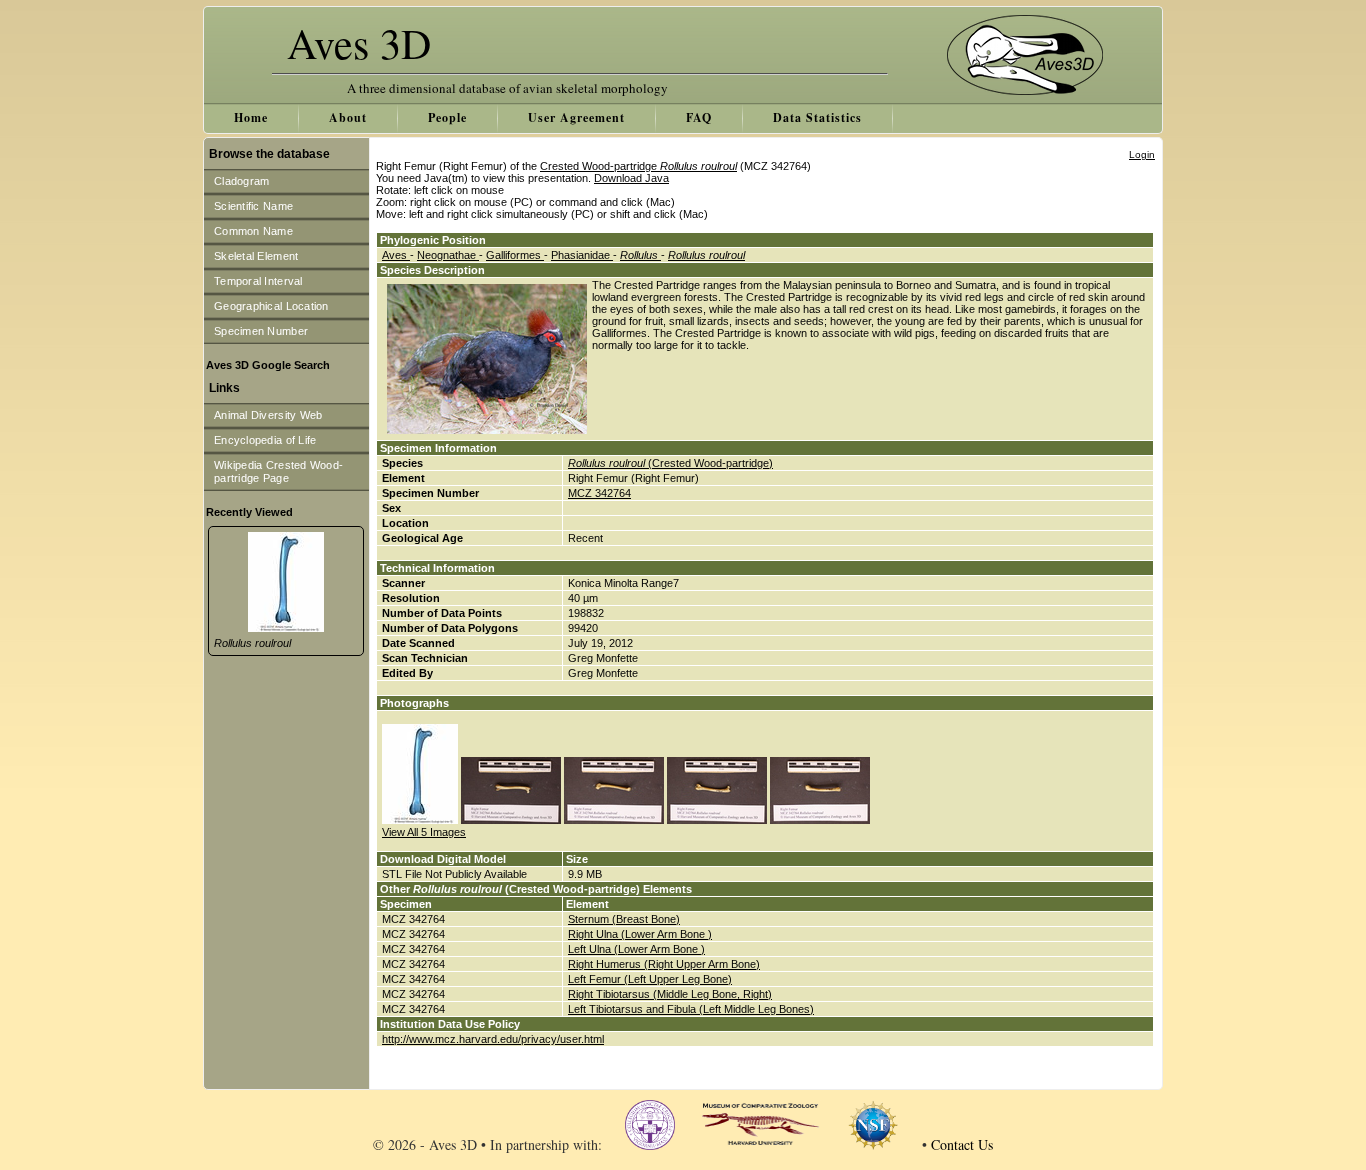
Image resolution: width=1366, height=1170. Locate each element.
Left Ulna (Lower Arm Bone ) (636, 949)
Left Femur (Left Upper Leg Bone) (650, 979)
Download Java (631, 178)
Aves (396, 255)
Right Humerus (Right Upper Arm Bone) (664, 964)
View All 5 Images (424, 832)
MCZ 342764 (599, 493)
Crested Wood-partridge (638, 166)
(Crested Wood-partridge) (670, 463)
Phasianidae (582, 255)
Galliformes (515, 255)
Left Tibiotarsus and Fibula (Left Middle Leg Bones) (691, 1009)
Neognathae (448, 255)
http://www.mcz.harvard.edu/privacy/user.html (493, 1039)
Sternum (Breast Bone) (624, 919)
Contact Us (962, 1144)
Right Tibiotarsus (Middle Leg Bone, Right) (670, 994)
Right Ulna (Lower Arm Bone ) (640, 934)
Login (1142, 154)
